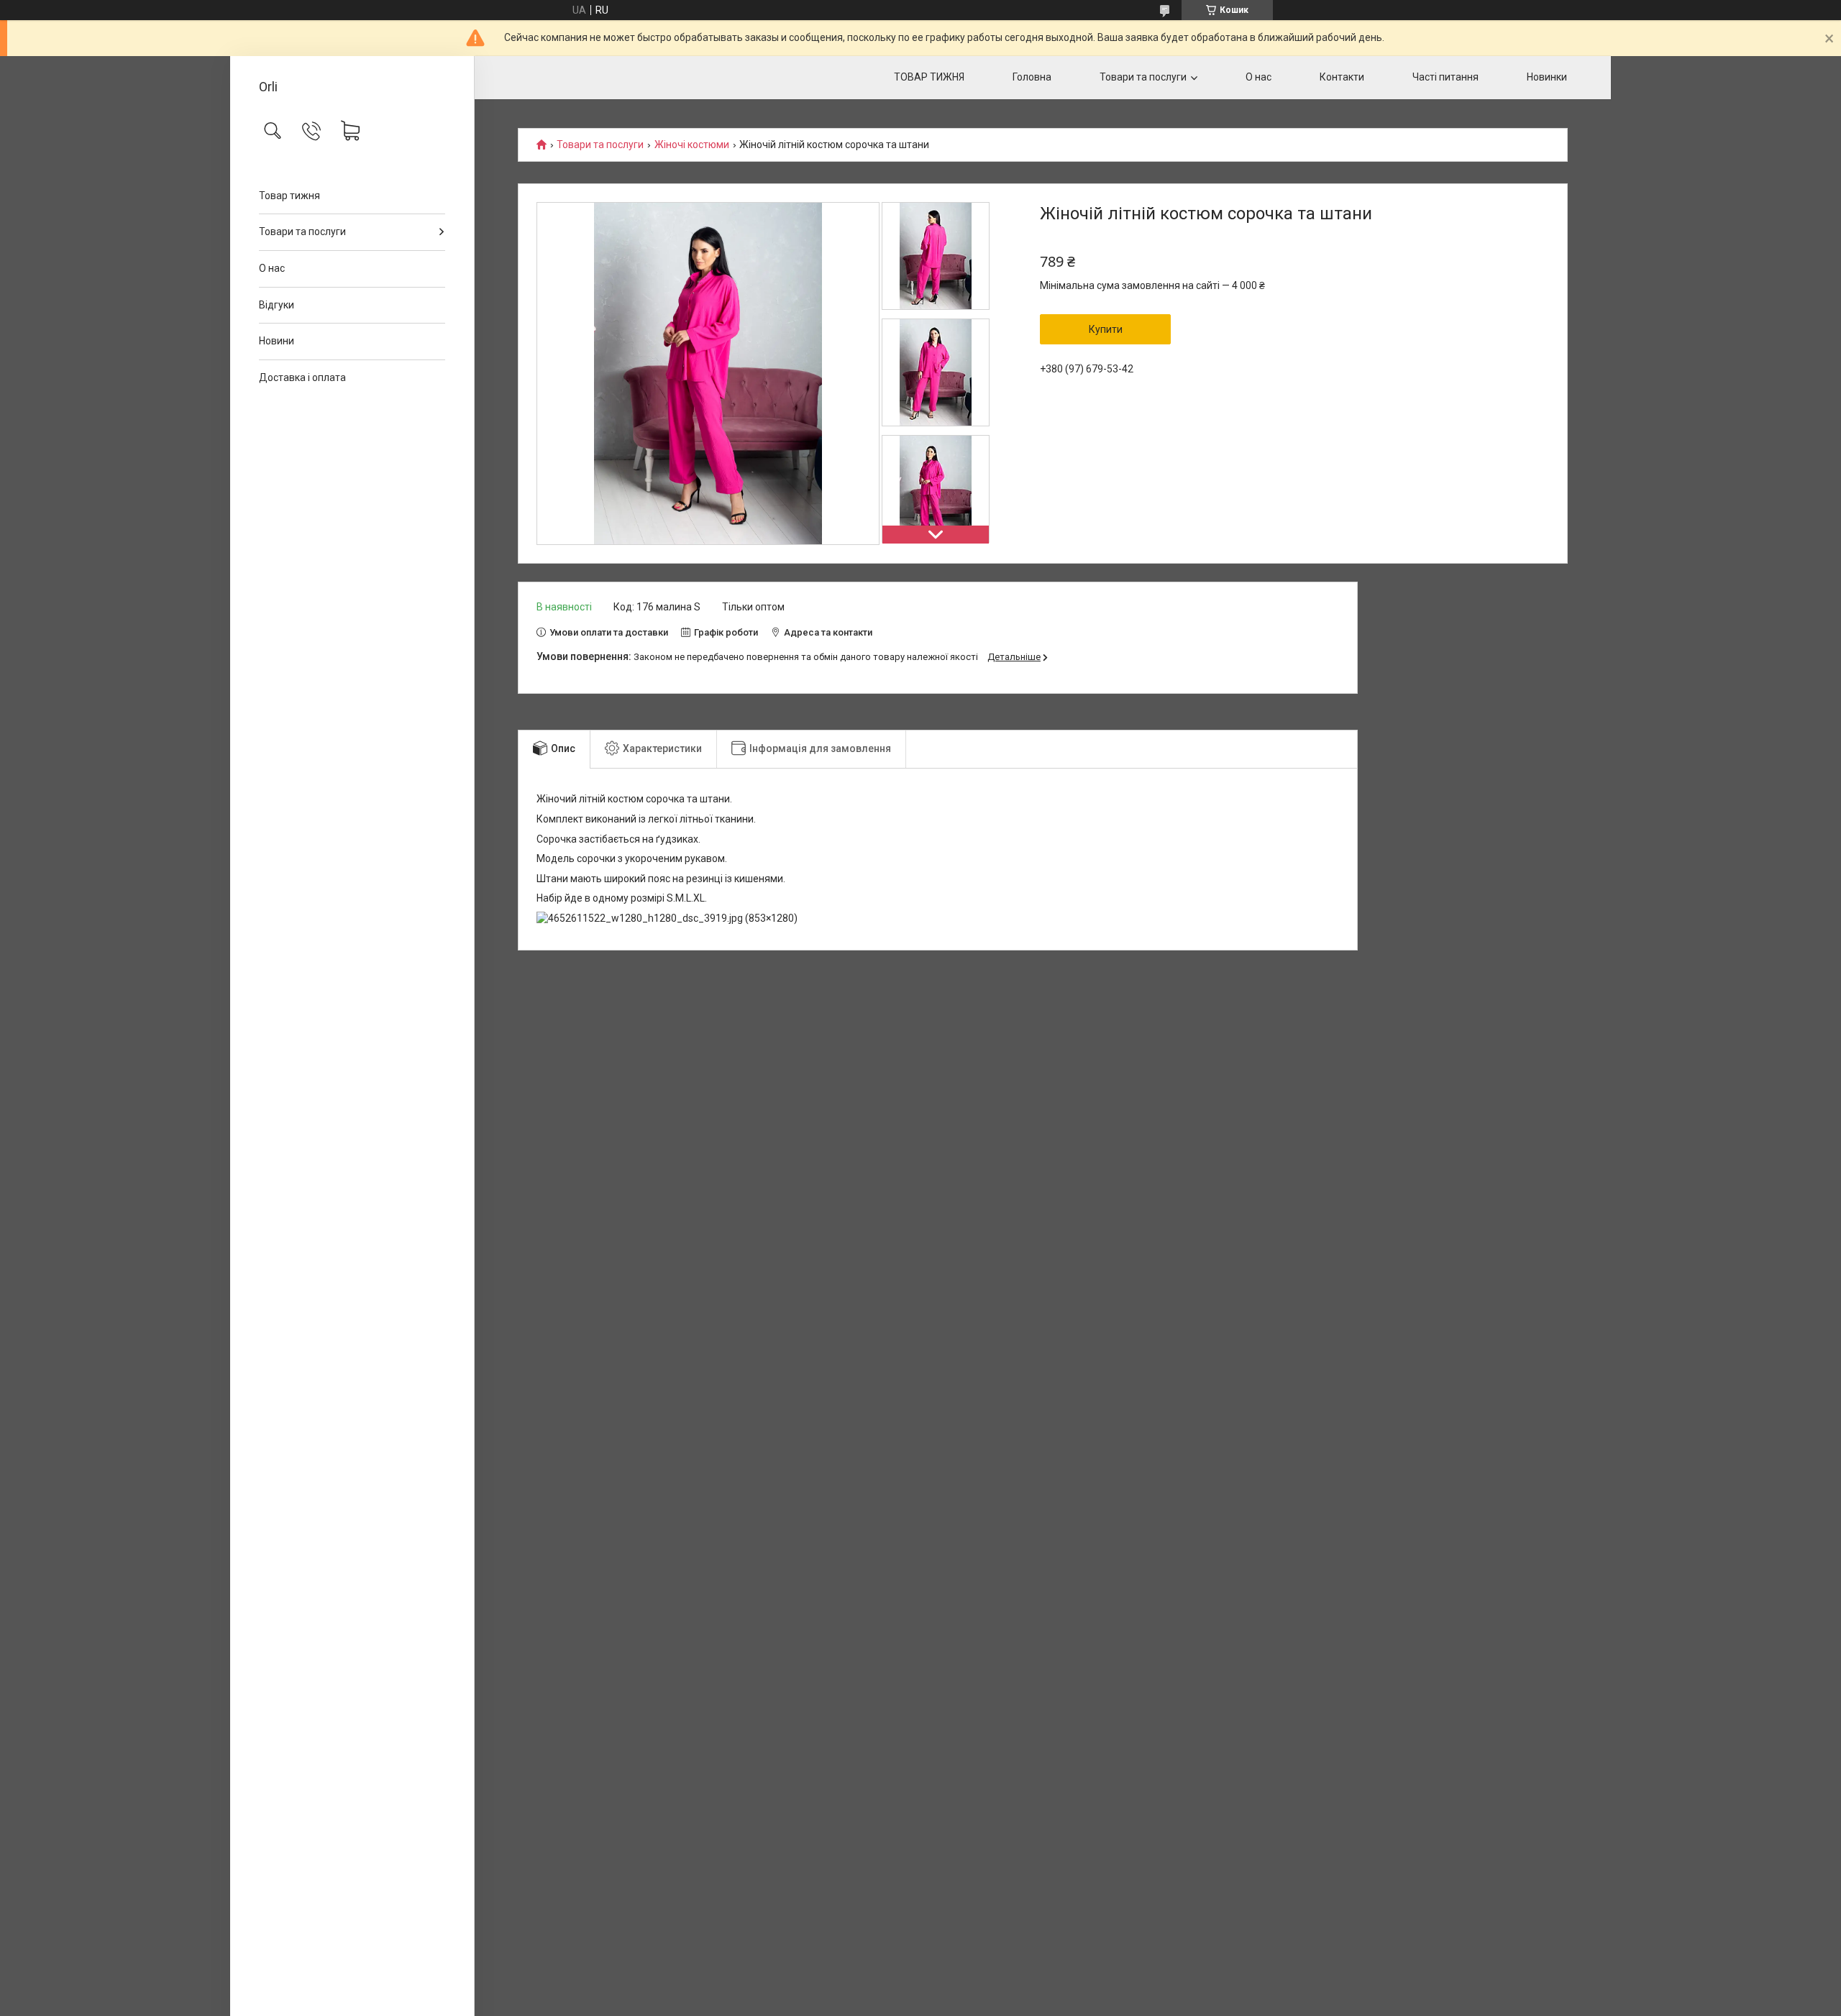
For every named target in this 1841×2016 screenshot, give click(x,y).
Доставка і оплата (302, 377)
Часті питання (1445, 77)
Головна (1032, 77)
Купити (1106, 329)
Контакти (1342, 77)
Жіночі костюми (692, 145)
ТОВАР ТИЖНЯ (929, 77)
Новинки (1547, 77)
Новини (277, 341)
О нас (272, 268)
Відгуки (277, 305)
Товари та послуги (302, 232)
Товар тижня (289, 196)
